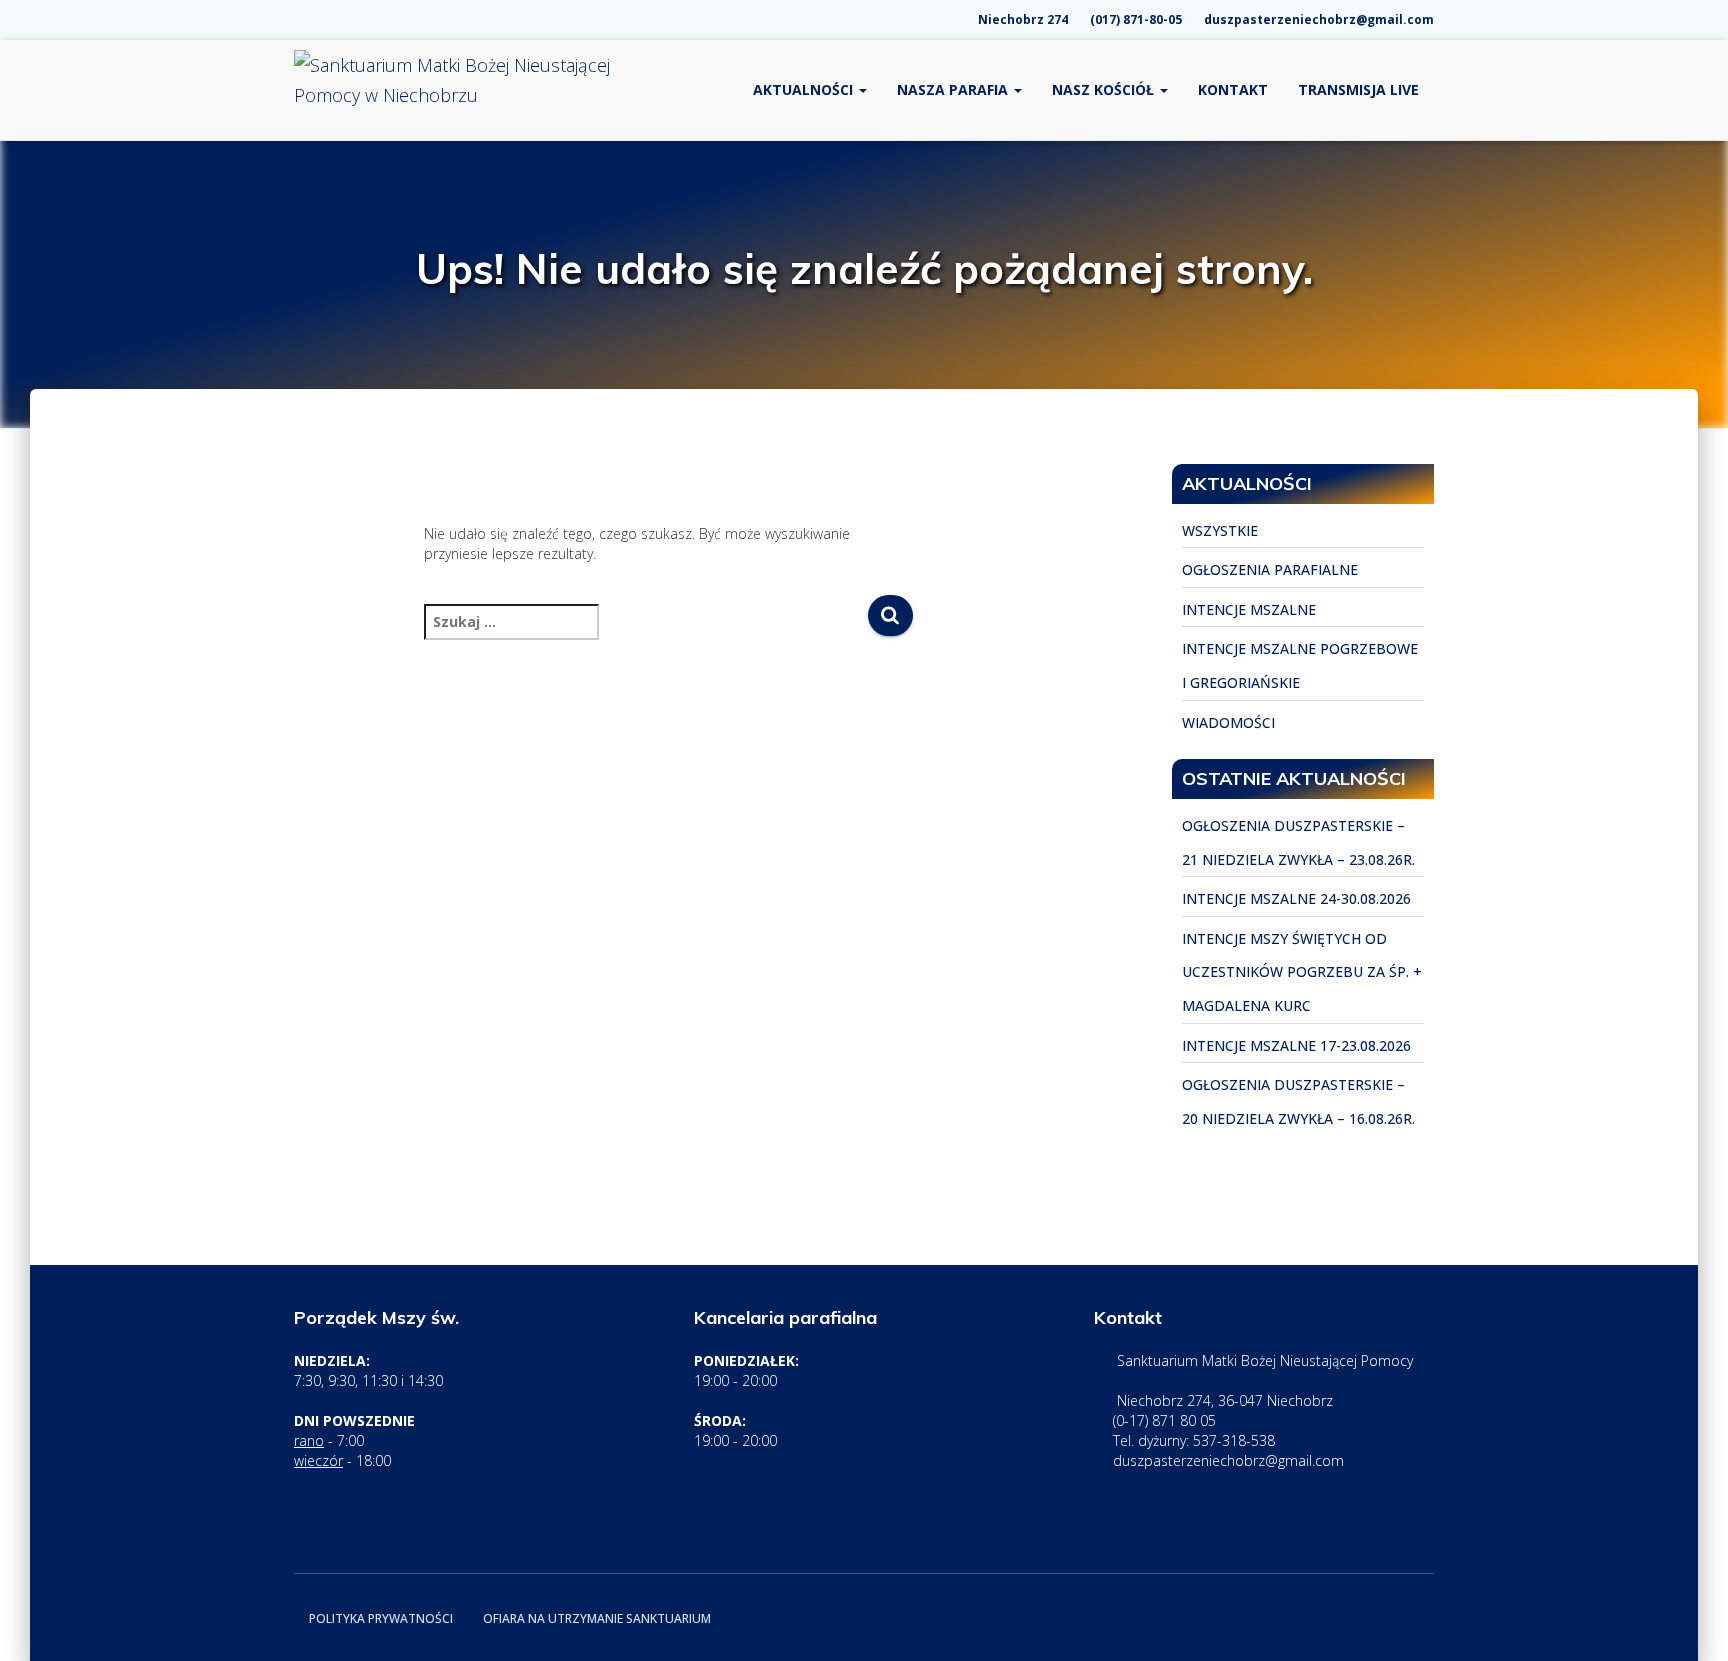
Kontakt (1233, 89)
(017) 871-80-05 (1134, 19)
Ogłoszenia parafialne (1270, 569)
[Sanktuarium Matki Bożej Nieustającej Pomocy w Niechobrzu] (454, 90)
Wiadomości (1228, 722)
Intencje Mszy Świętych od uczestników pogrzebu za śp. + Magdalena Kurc (1302, 972)
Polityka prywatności (381, 1618)
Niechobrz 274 (1021, 19)
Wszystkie (1220, 530)
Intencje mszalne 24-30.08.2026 (1296, 898)
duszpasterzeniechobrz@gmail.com (1317, 19)
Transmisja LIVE (1358, 89)
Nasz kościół (1105, 89)
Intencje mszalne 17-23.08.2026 (1296, 1045)
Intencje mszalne (1249, 609)
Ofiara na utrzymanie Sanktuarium (597, 1618)
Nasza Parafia (954, 89)
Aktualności (805, 89)
